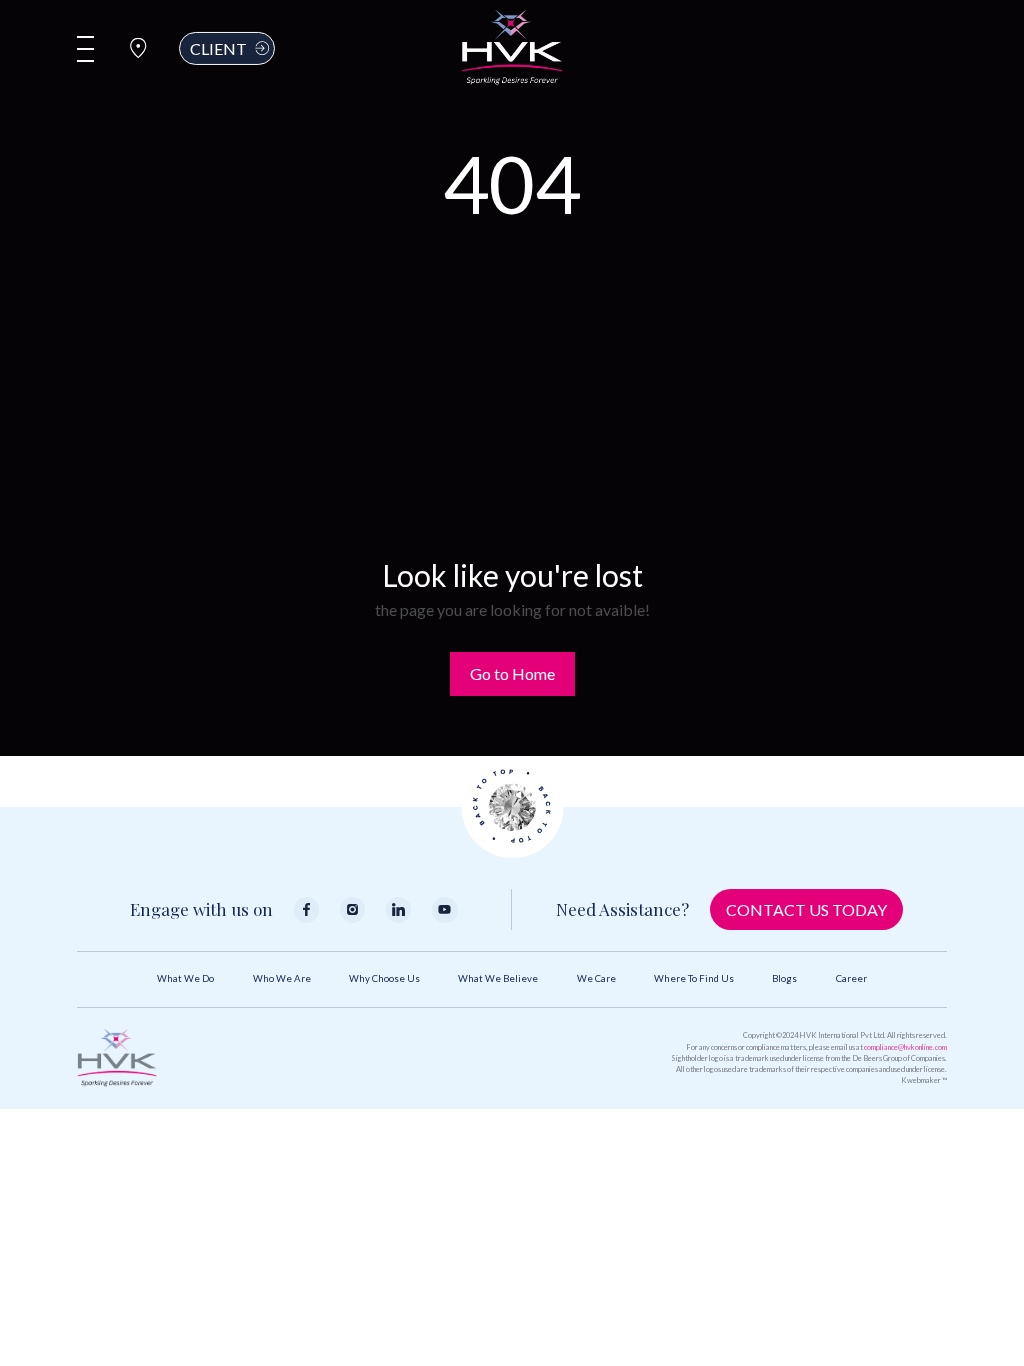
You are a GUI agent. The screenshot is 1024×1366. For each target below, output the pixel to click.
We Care (596, 978)
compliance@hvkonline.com (905, 1047)
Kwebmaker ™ (924, 1080)
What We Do (185, 978)
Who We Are (282, 978)
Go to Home (512, 673)
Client (218, 47)
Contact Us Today (806, 909)
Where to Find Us (694, 978)
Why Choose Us (384, 978)
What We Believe (498, 978)
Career (851, 978)
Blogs (784, 978)
